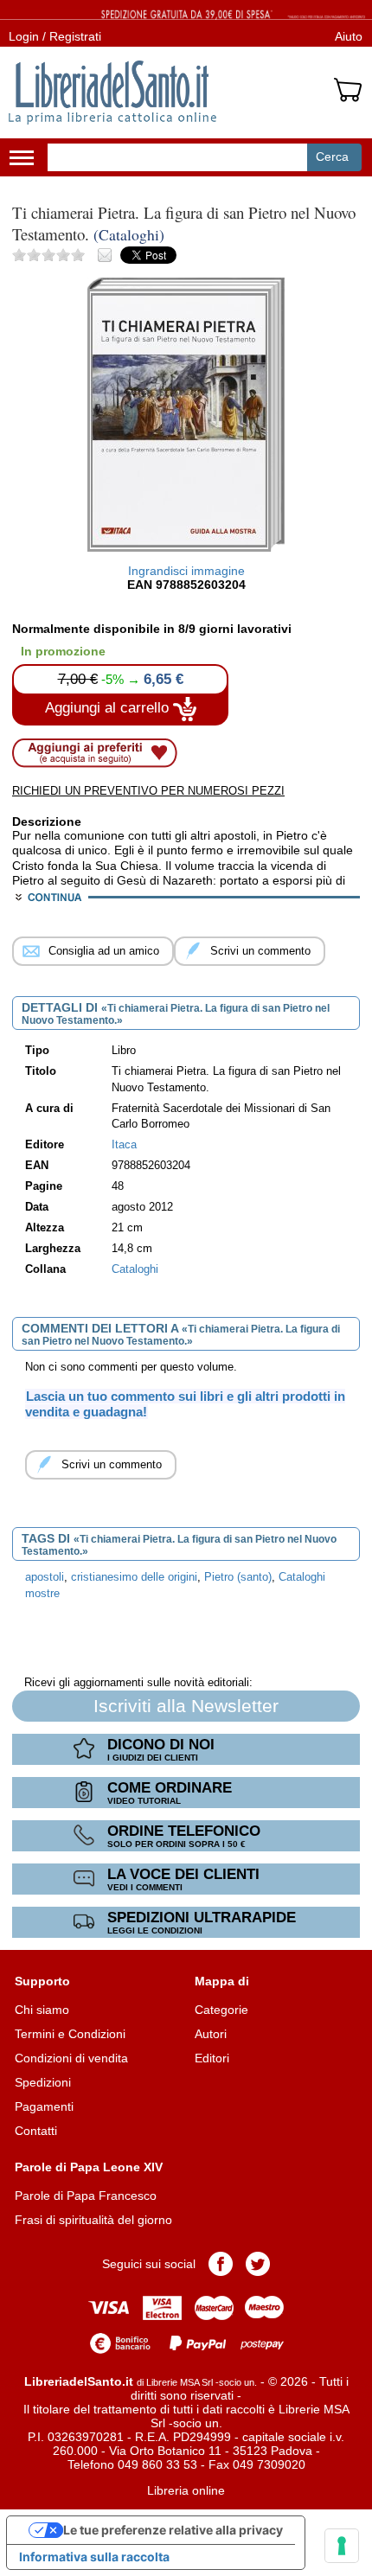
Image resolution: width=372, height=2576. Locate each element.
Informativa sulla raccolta (94, 2557)
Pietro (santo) (238, 1577)
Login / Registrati (55, 36)
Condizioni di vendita (71, 2058)
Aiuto (349, 36)
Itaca (124, 1145)
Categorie (221, 2010)
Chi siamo (42, 2010)
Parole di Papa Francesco (86, 2196)
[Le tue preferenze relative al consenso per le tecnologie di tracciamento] (342, 2546)
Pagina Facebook (221, 2264)
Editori (212, 2058)
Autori (211, 2034)
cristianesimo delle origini (134, 1577)
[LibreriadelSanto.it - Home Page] (112, 93)
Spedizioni (43, 2082)
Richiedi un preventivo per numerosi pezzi (148, 791)
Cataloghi (135, 1269)
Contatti (36, 2131)
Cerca (332, 157)
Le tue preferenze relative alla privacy (173, 2530)
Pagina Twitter (258, 2264)
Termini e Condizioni (70, 2034)
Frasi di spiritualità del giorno (93, 2220)
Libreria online (186, 2490)
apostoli (45, 1577)
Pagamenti (44, 2106)
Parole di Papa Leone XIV (89, 2167)
